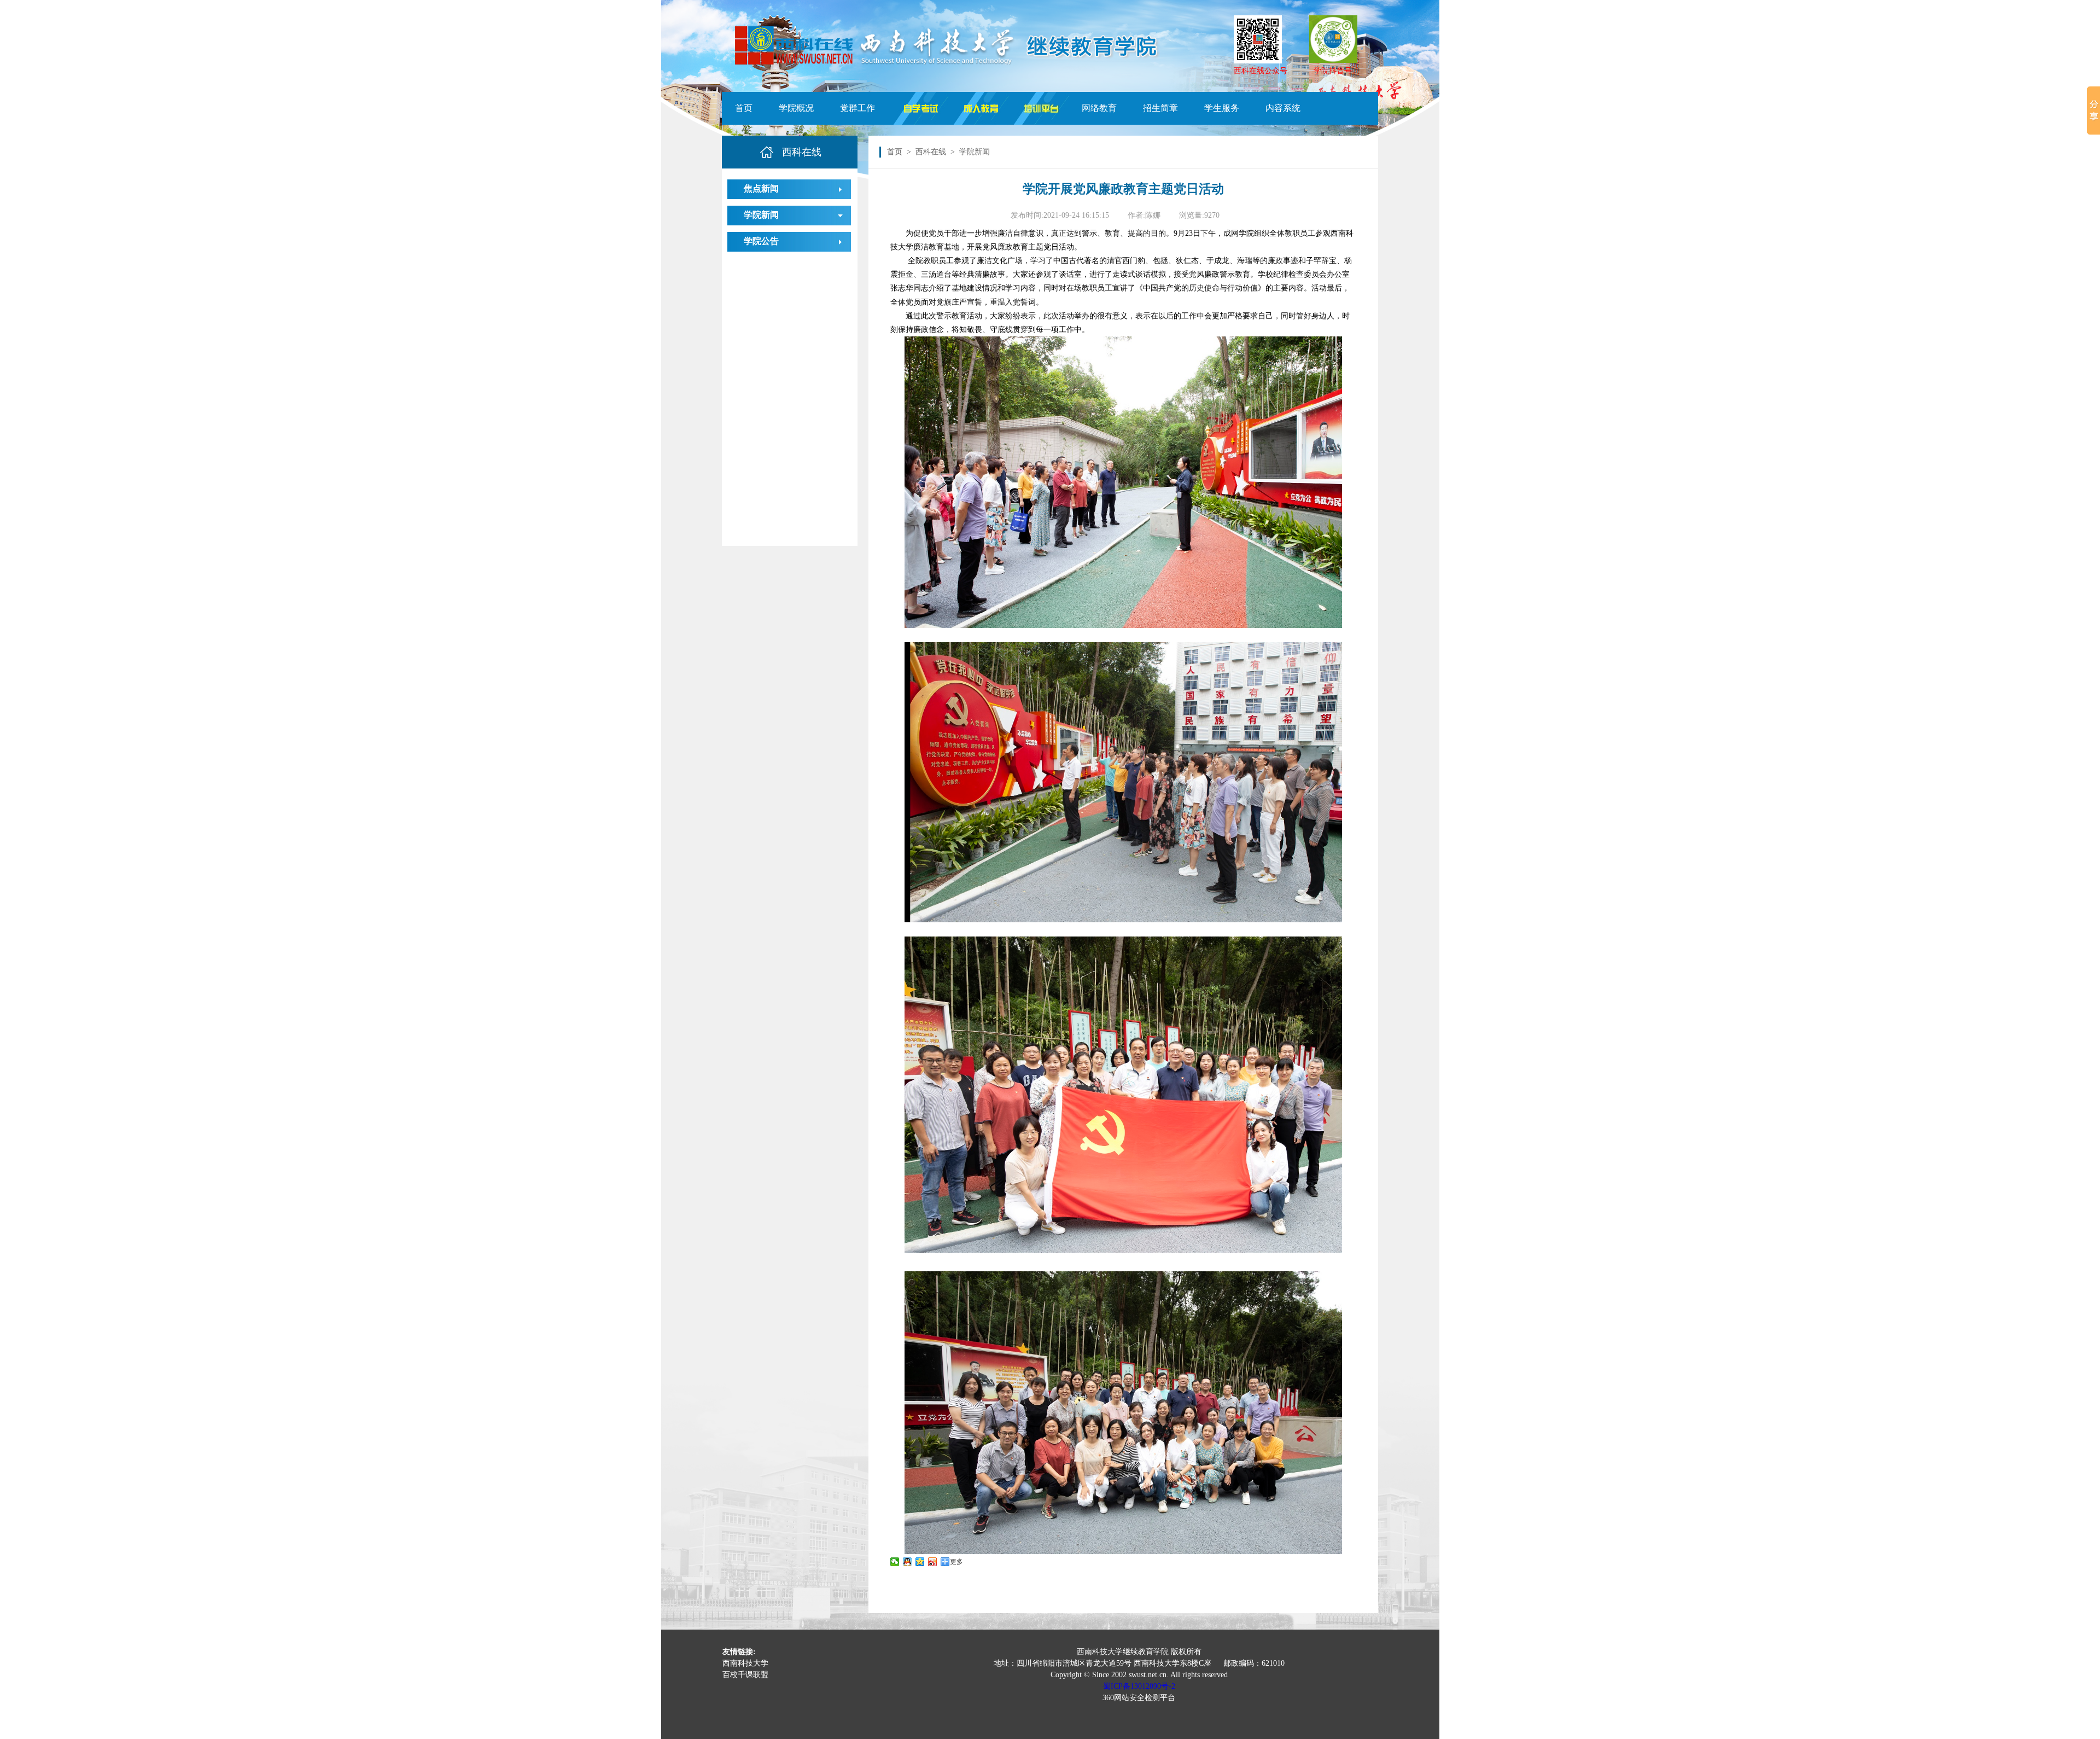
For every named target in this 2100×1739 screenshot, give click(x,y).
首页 (744, 108)
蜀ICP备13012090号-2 (1139, 1686)
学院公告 (761, 241)
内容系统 (1283, 108)
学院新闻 (761, 215)
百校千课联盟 (745, 1675)
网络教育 (1099, 108)
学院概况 (796, 108)
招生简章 (1160, 108)
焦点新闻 (761, 188)
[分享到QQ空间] (920, 1562)
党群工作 (857, 108)
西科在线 (931, 152)
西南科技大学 (745, 1663)
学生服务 (1222, 108)
